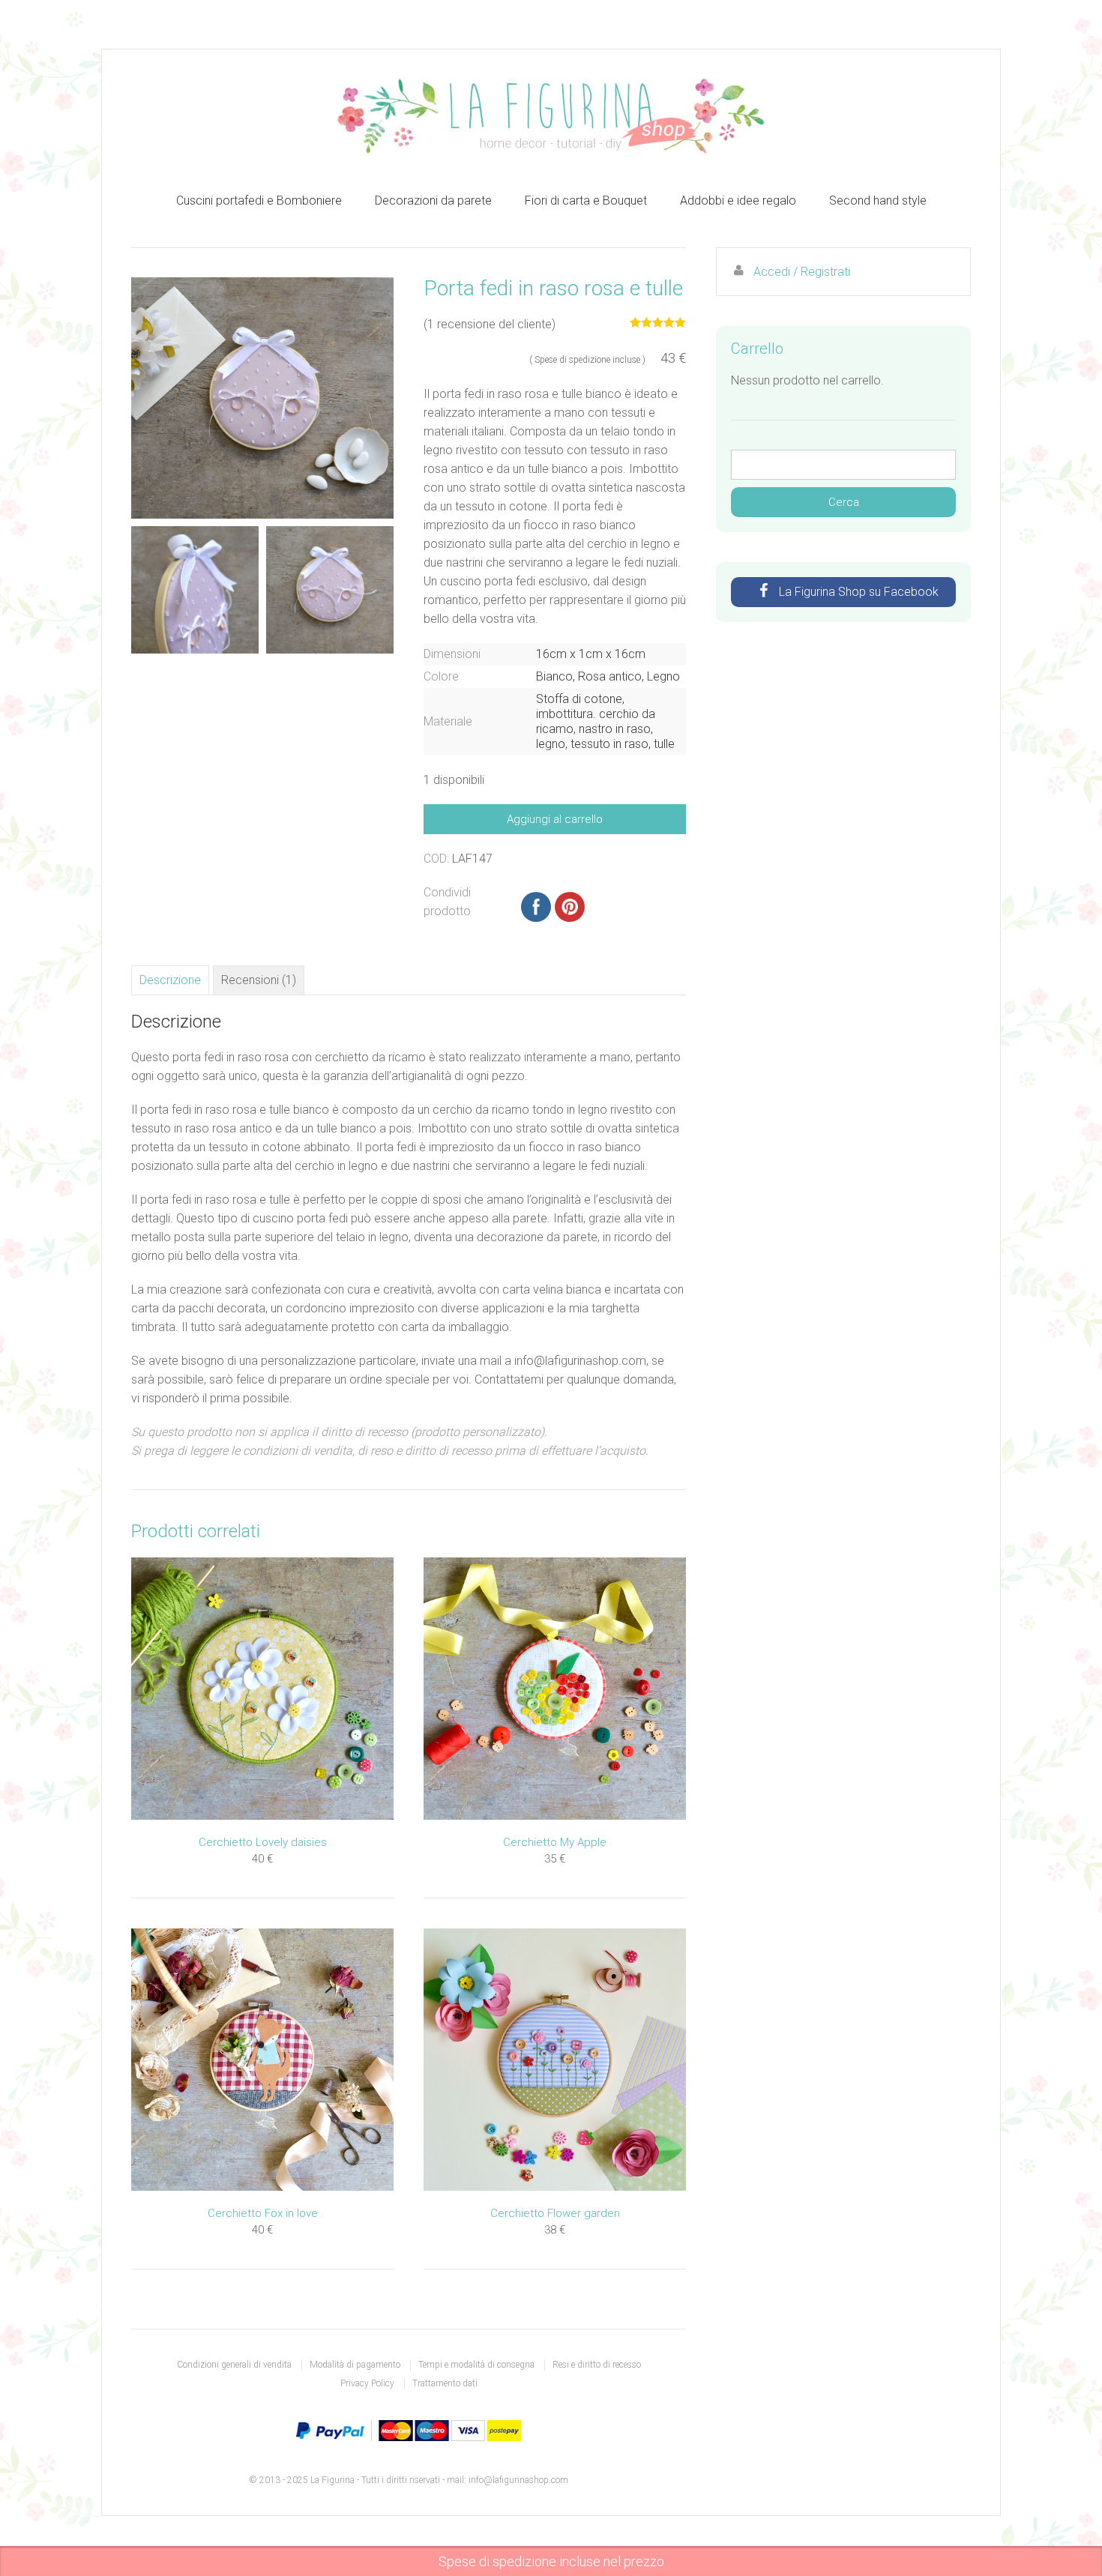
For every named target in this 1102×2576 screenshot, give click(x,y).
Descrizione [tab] (170, 980)
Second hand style (878, 200)
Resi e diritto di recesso (597, 2365)
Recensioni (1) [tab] (259, 980)
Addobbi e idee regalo (738, 200)
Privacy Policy (367, 2383)
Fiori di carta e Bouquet (586, 200)
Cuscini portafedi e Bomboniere (259, 200)
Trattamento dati (445, 2383)
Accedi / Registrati (802, 272)
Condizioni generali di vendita (234, 2365)
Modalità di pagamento (355, 2365)
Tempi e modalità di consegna (476, 2365)
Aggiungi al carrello (555, 819)
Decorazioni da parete (433, 200)
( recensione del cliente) (490, 324)
